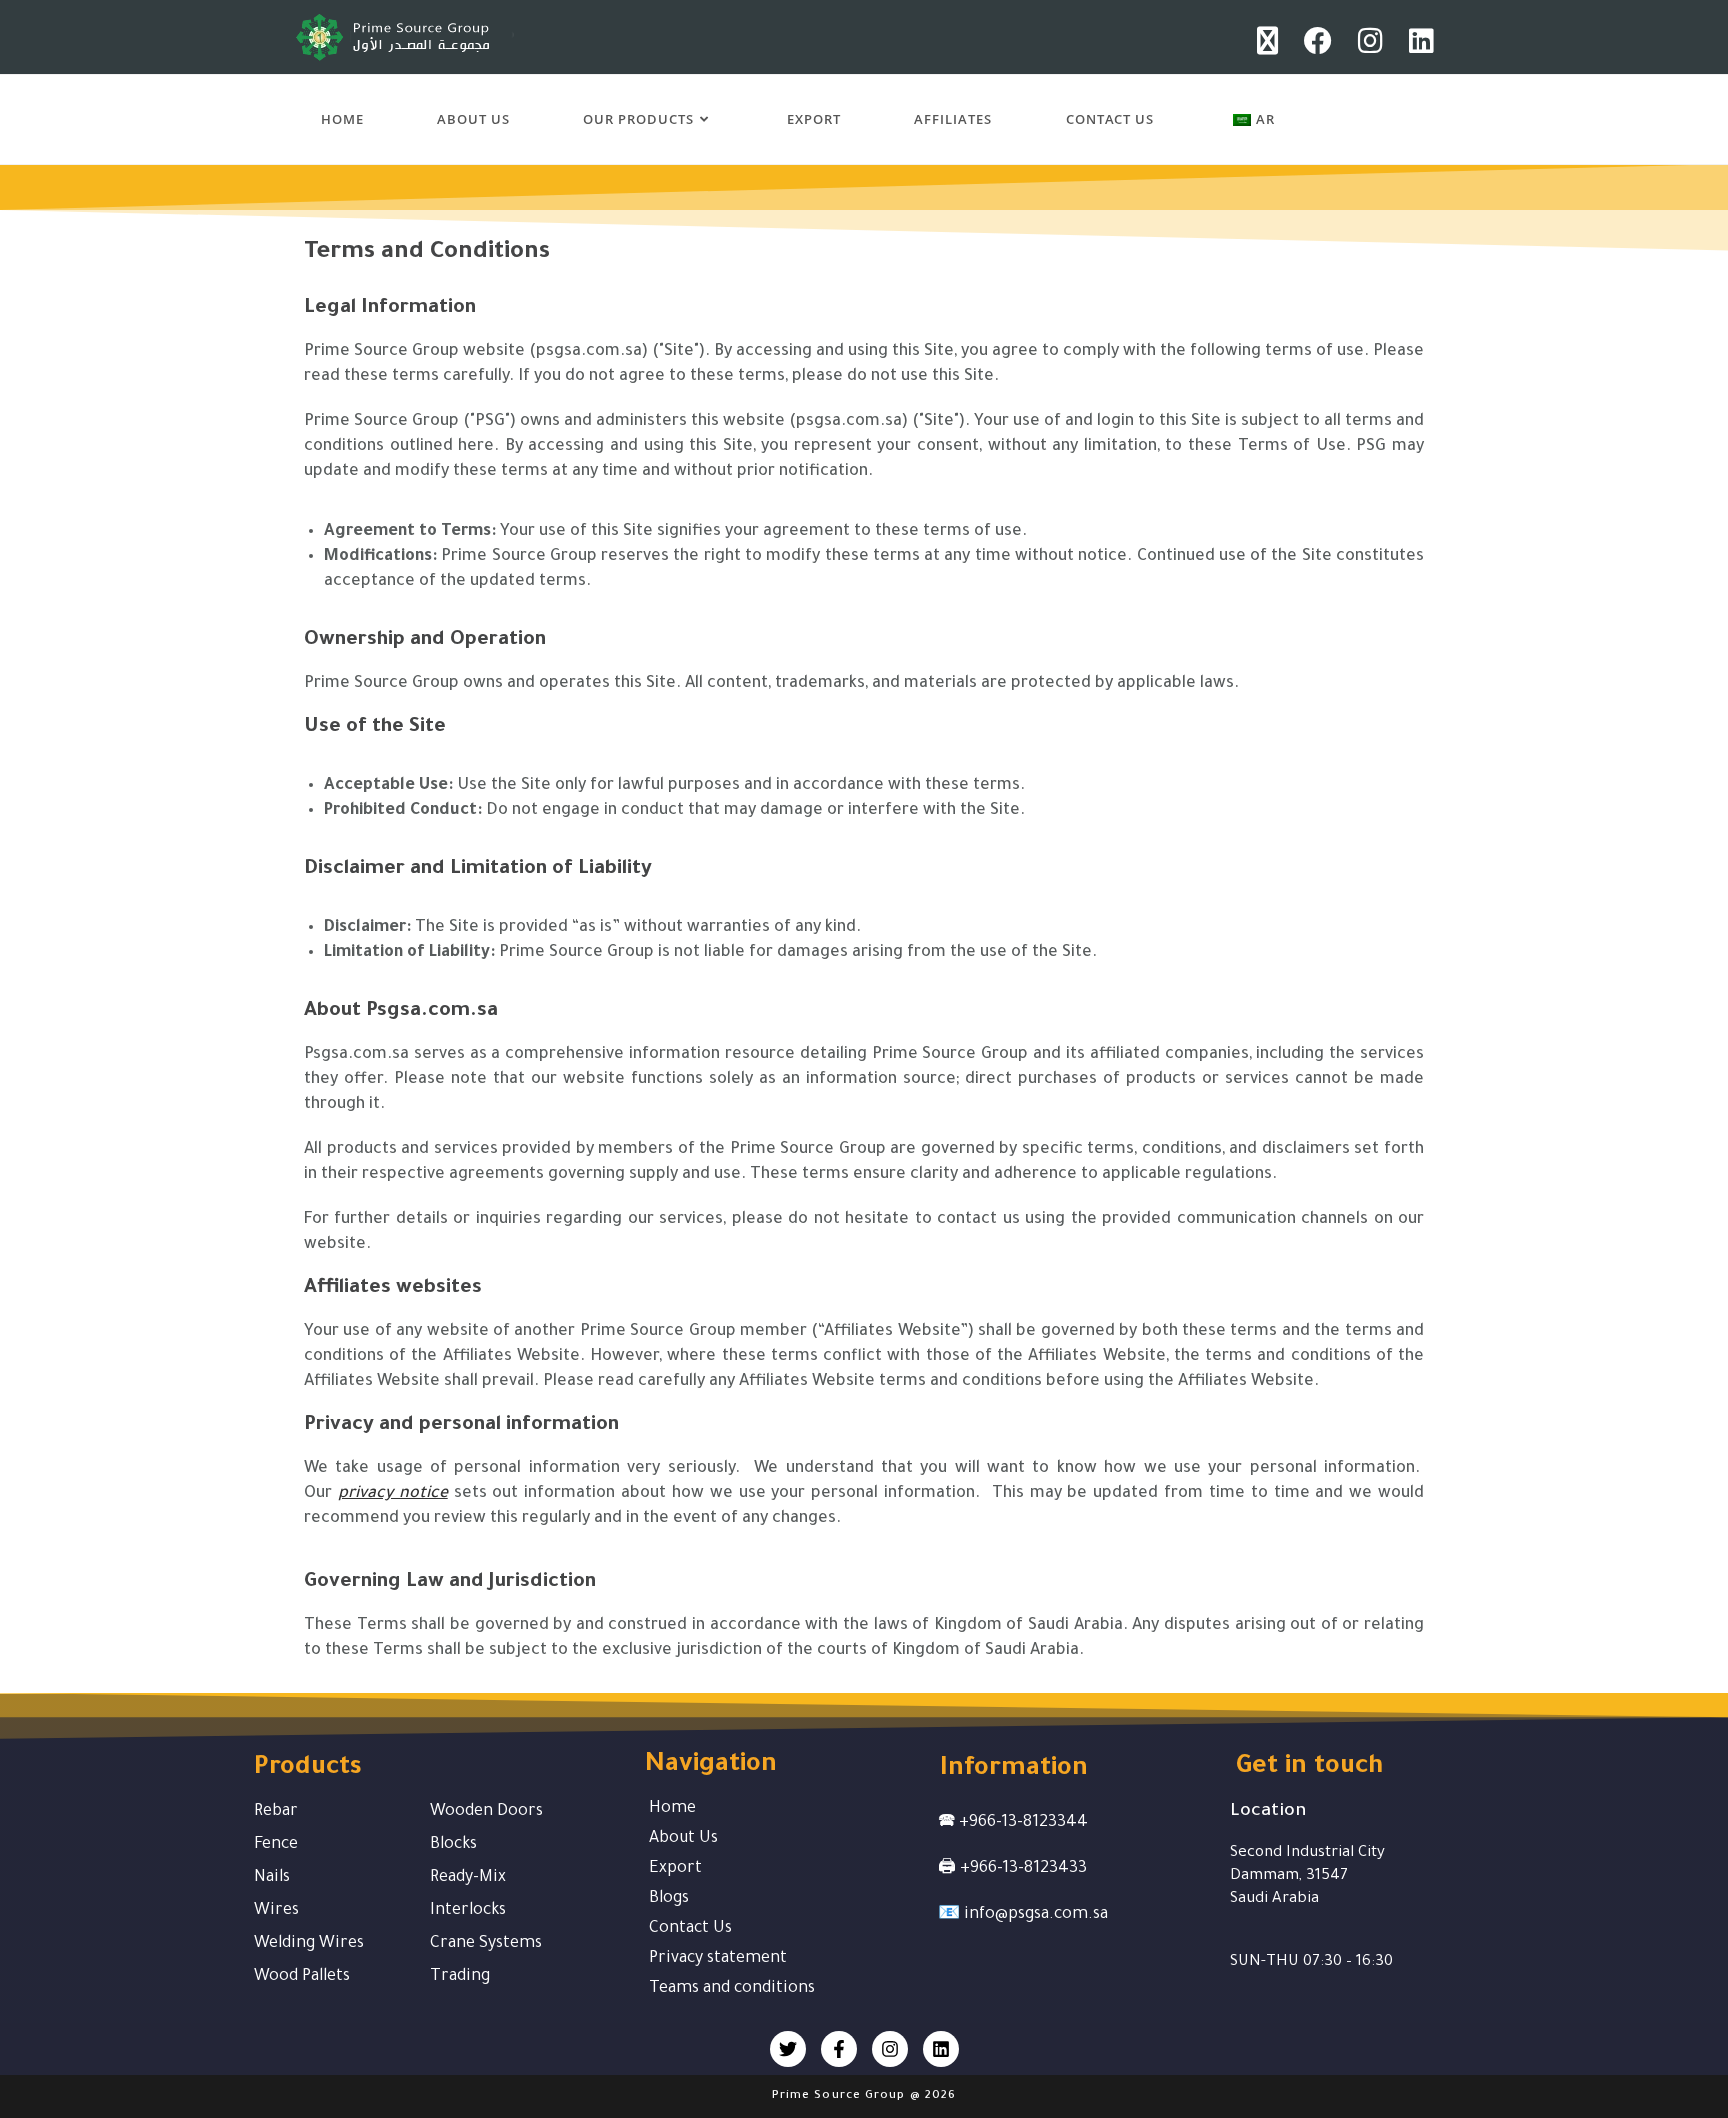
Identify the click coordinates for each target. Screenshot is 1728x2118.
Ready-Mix (468, 1878)
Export (675, 1869)
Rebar (276, 1812)
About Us (683, 1839)
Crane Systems (486, 1944)
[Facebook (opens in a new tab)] (1325, 41)
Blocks (453, 1845)
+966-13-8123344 (1023, 1823)
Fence (276, 1845)
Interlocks (468, 1911)
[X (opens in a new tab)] (1274, 41)
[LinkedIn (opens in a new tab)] (1418, 41)
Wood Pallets (302, 1977)
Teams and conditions (732, 1989)
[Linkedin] (941, 2049)
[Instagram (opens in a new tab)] (1377, 41)
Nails (272, 1878)
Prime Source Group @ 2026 (864, 2096)
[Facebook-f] (839, 2049)
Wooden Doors (486, 1812)
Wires (276, 1911)
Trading (460, 1977)
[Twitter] (788, 2049)
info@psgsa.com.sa (1036, 1915)
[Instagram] (890, 2049)
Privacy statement (718, 1959)
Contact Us (690, 1929)
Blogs (669, 1899)
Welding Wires (309, 1944)
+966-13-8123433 (1023, 1869)
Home (672, 1809)
